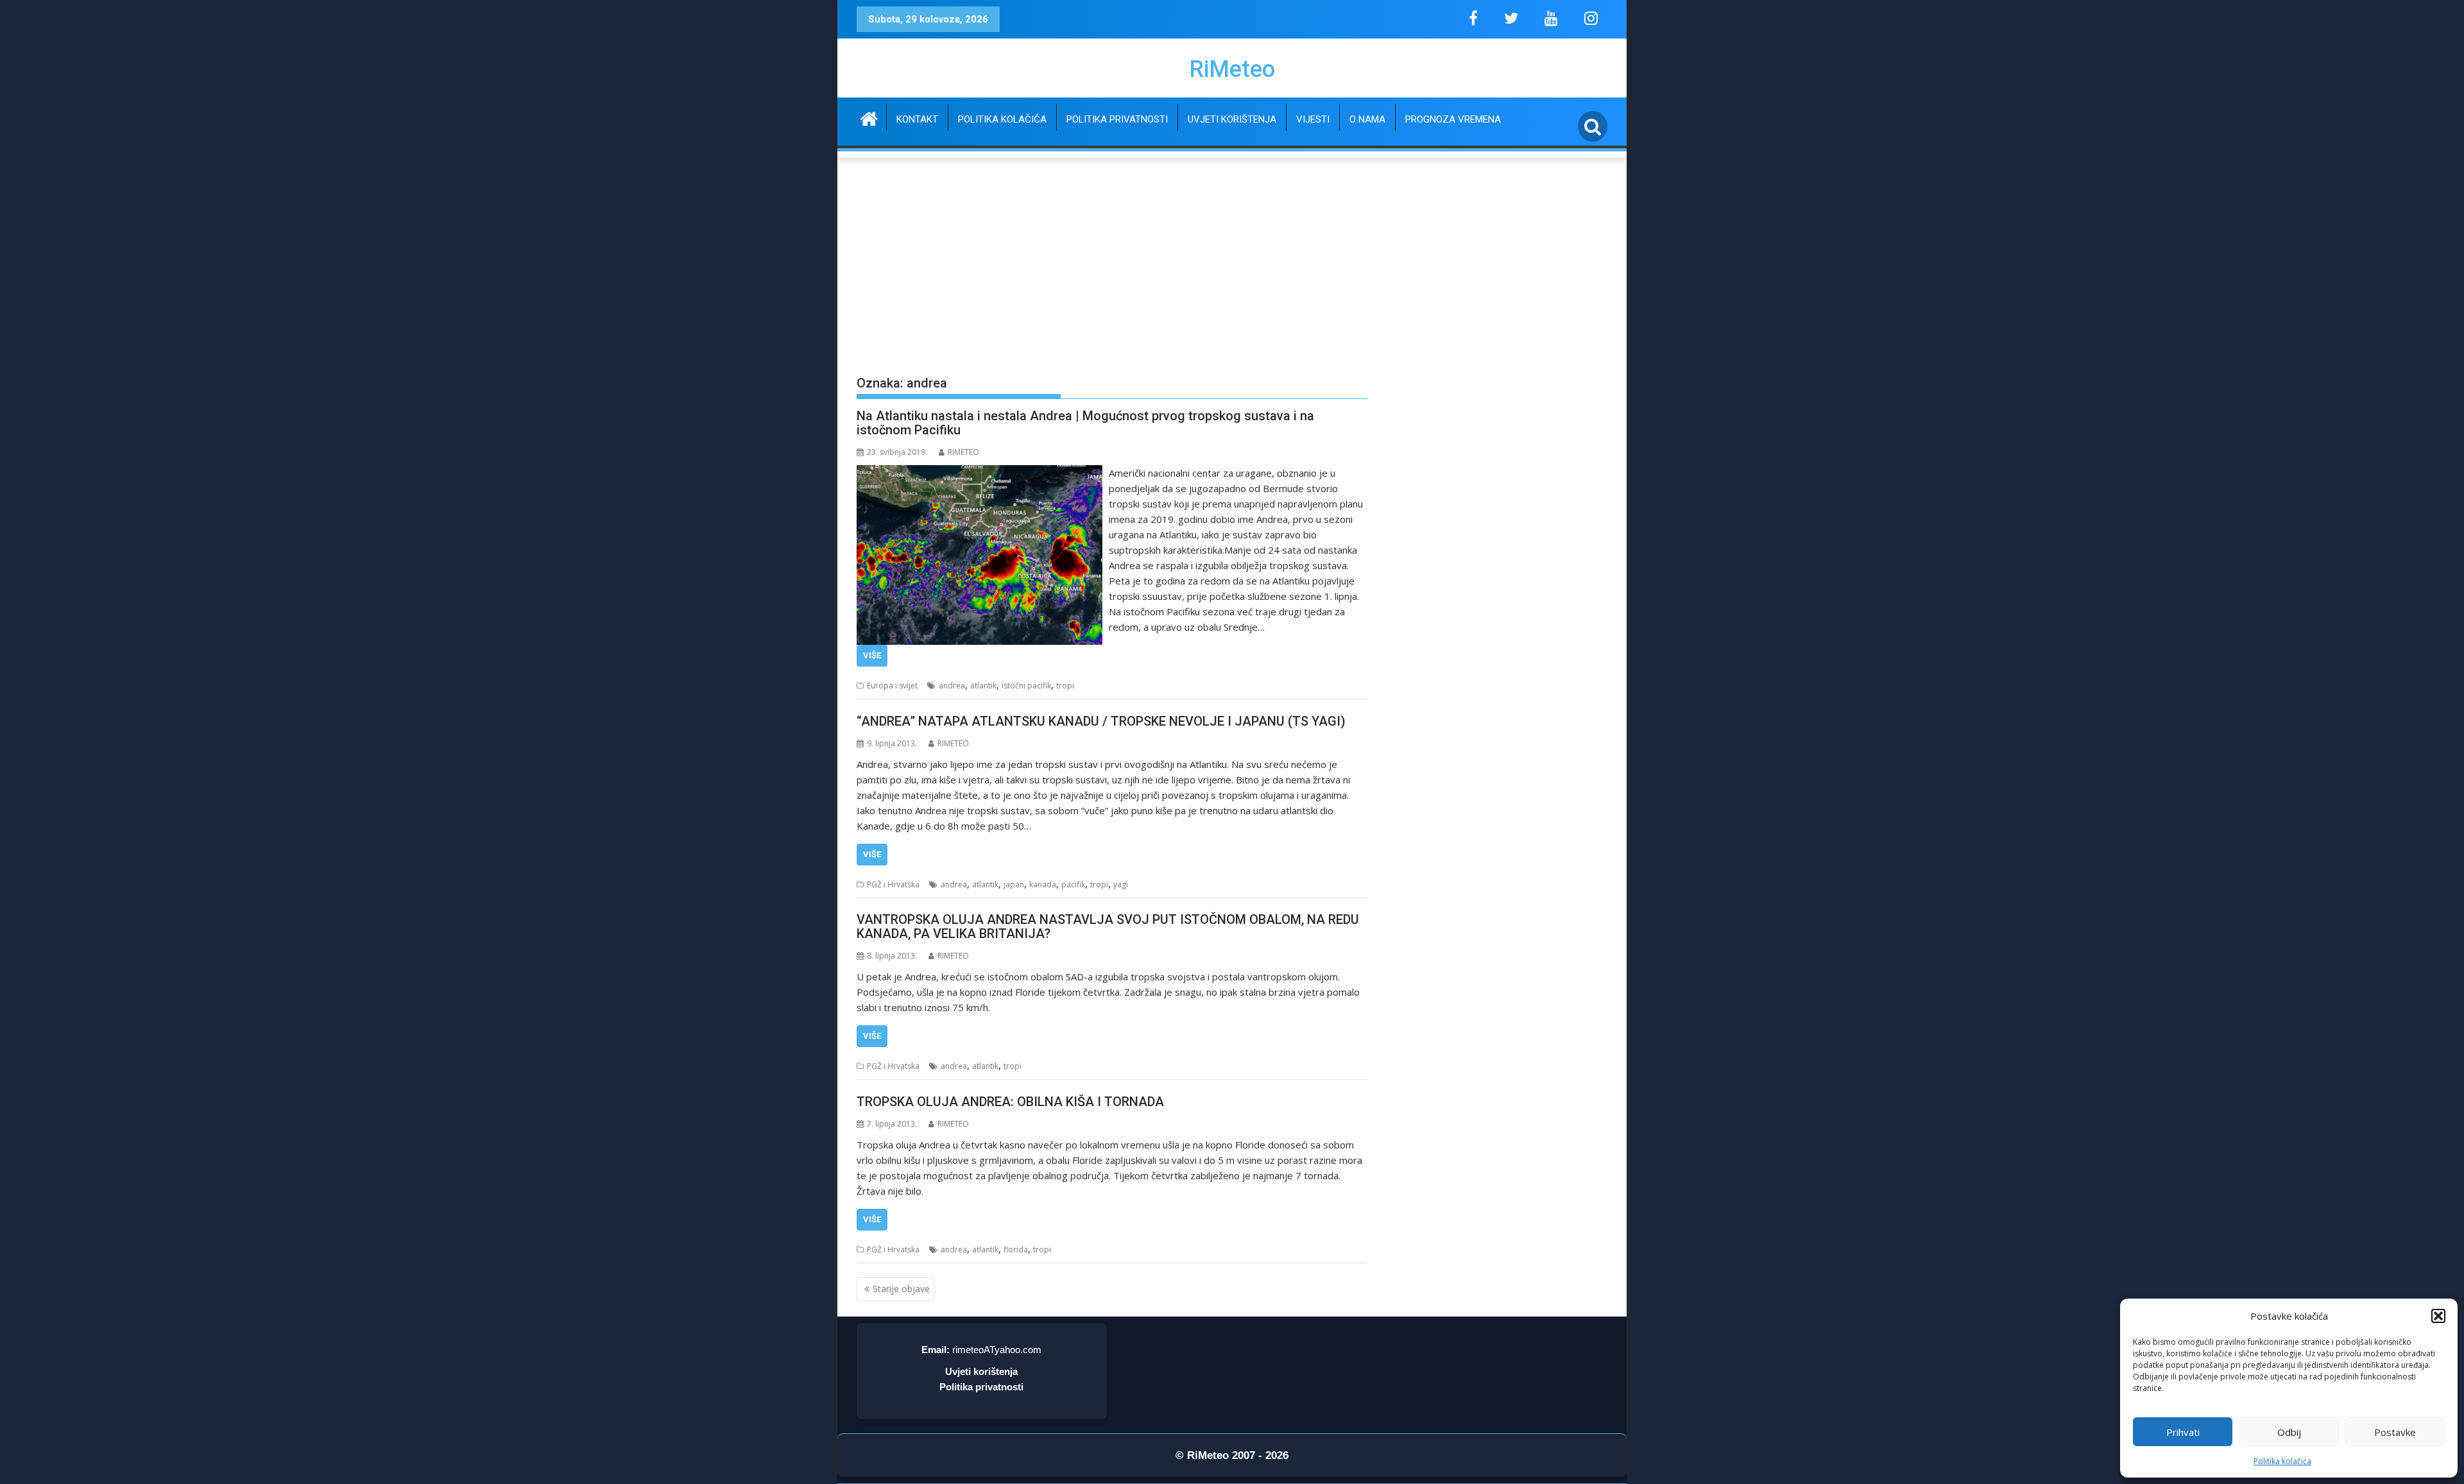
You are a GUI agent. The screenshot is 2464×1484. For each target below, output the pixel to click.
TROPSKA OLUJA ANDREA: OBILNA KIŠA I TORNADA (1010, 1102)
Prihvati (2183, 1432)
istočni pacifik (1026, 686)
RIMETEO (963, 452)
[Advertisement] (1232, 257)
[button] (2438, 1316)
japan (1014, 884)
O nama (1367, 119)
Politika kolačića (2282, 1461)
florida (1016, 1249)
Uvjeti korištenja (1232, 119)
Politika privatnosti (1117, 119)
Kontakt (917, 119)
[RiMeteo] (869, 117)
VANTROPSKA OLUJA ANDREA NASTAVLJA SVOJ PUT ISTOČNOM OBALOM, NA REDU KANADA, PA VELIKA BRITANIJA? (1108, 926)
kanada (1043, 884)
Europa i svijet (892, 686)
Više (872, 655)
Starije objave (901, 1289)
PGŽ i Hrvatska (893, 884)
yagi (1121, 884)
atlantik (983, 686)
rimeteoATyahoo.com (997, 1350)
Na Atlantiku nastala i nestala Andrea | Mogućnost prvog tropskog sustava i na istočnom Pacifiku (1085, 423)
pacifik (1073, 884)
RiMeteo (1232, 69)
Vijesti (1313, 119)
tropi (1065, 686)
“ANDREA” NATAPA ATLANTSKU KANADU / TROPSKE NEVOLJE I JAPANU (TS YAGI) (1101, 721)
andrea (952, 686)
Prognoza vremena (1453, 119)
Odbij (2289, 1432)
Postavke (2395, 1432)
